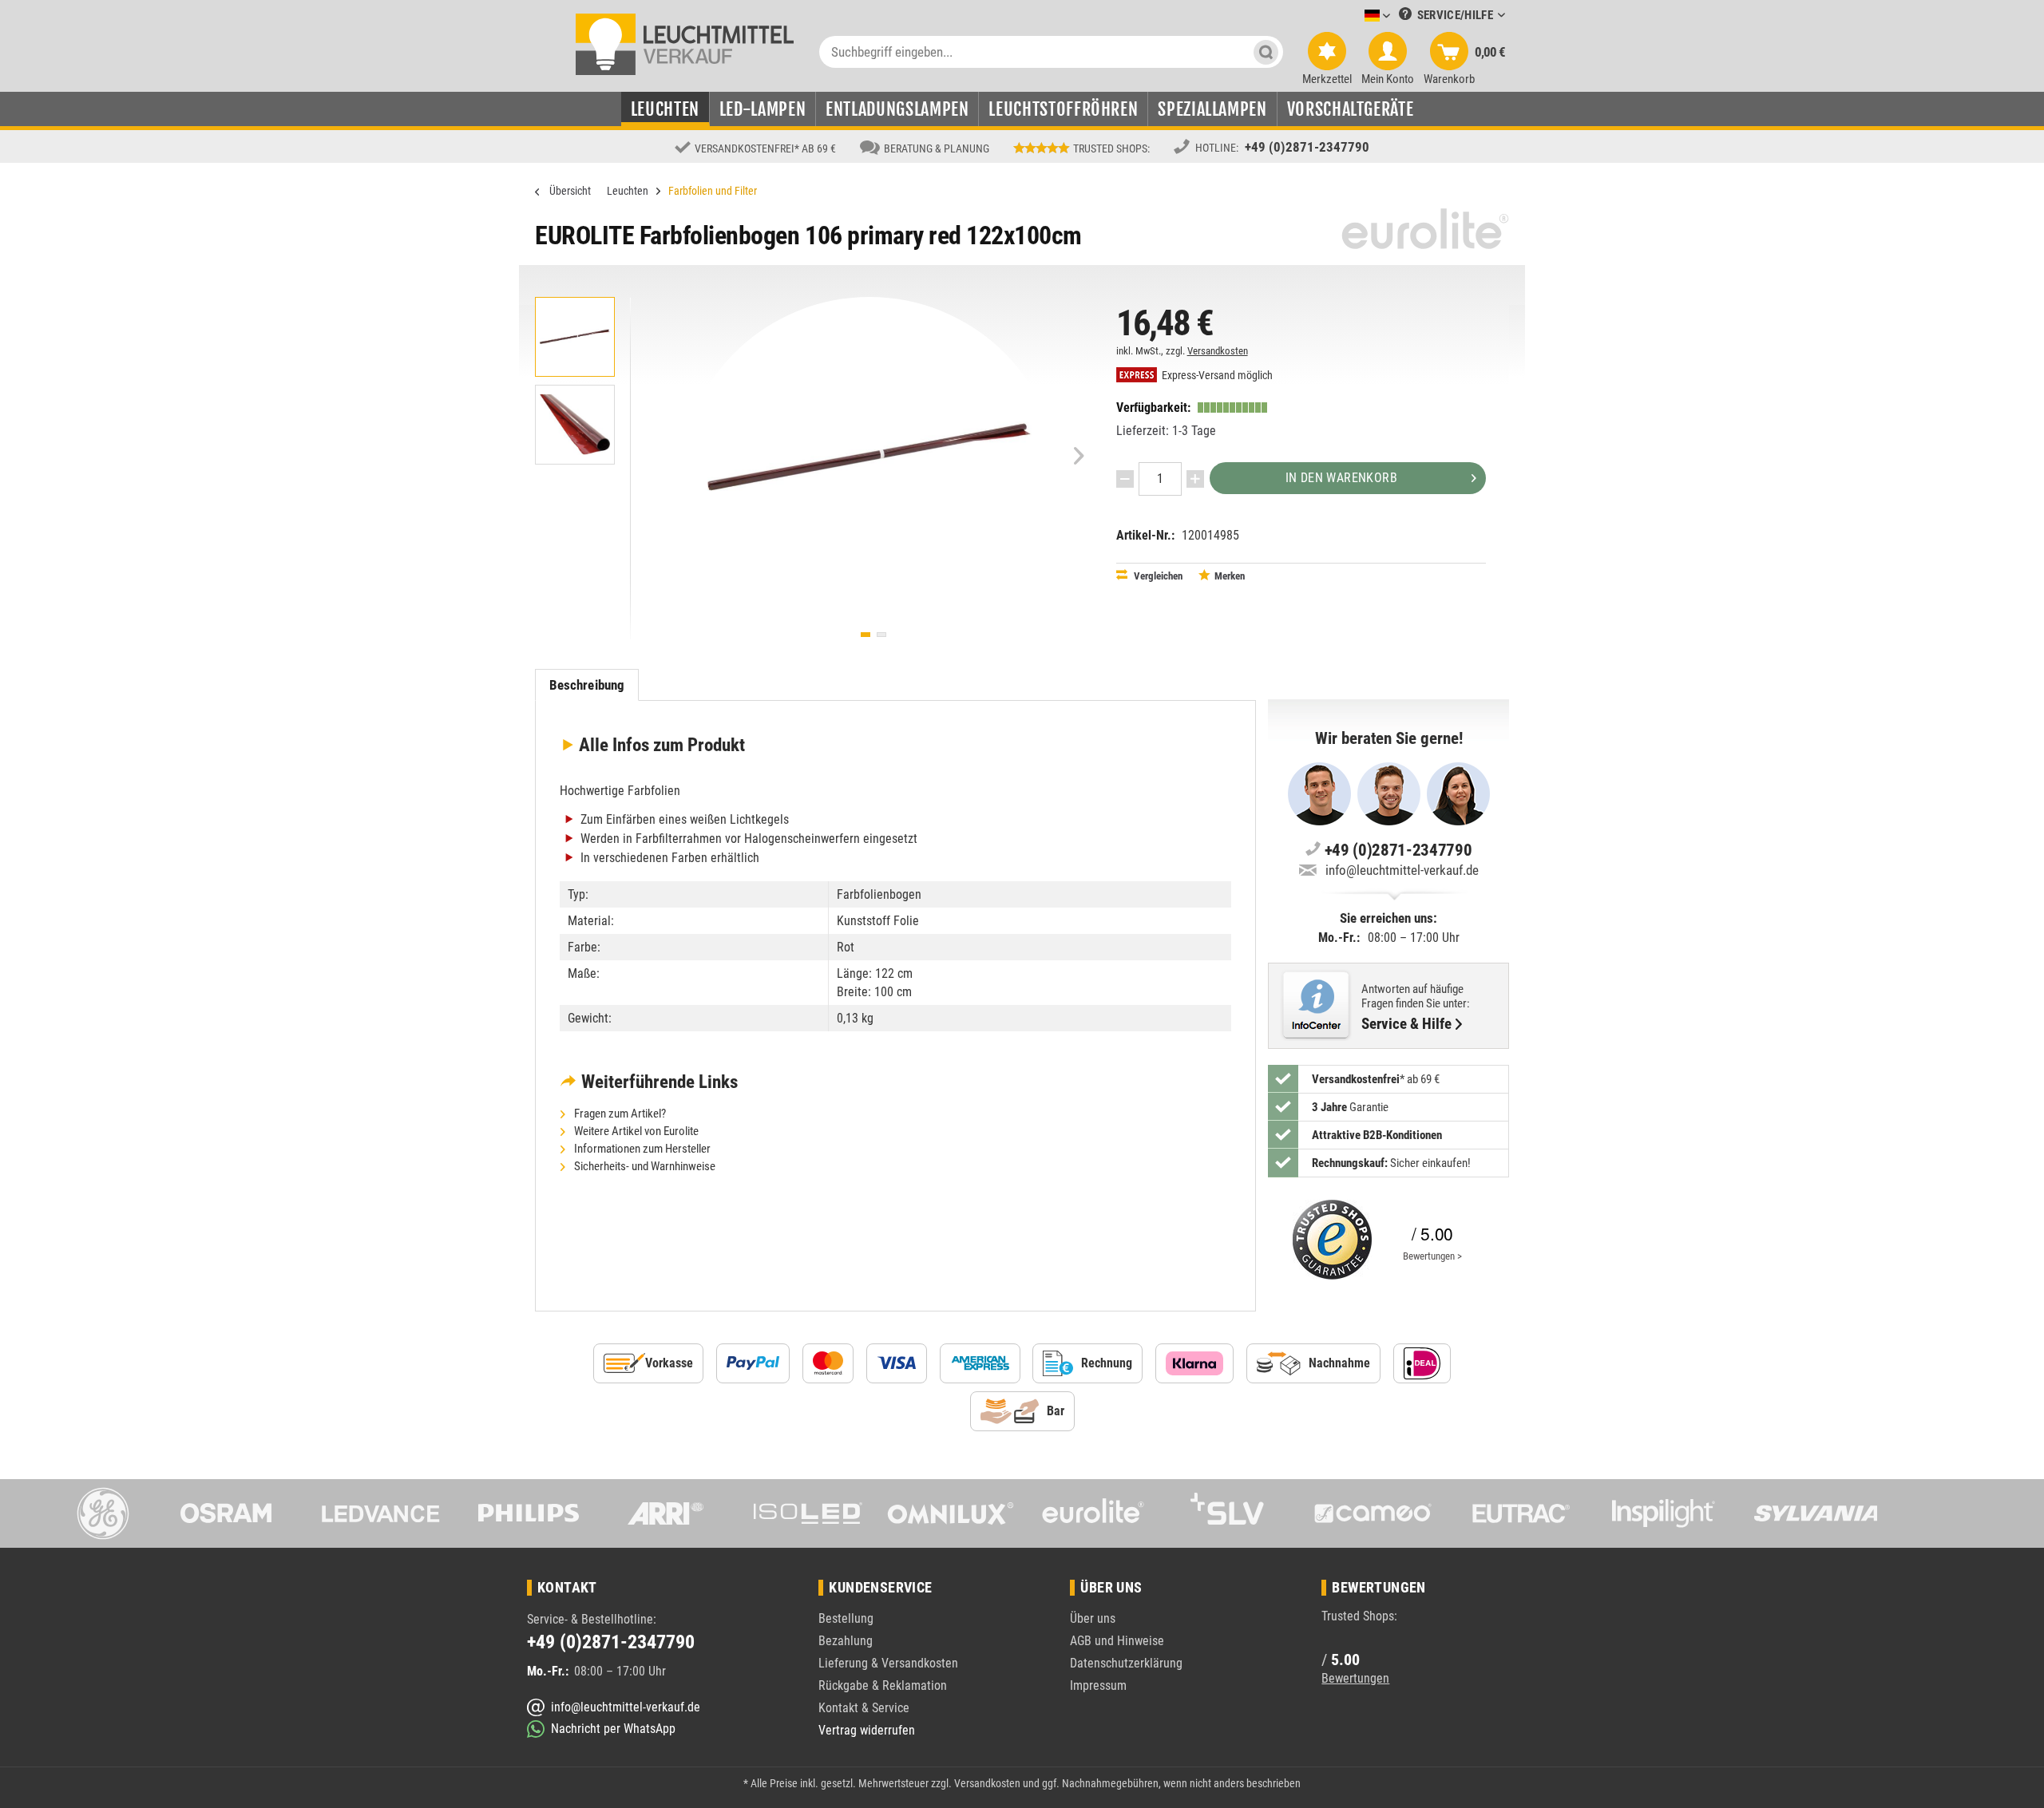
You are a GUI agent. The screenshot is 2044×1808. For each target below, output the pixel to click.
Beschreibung (587, 685)
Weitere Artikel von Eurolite (635, 1131)
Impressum (1098, 1685)
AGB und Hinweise (1117, 1641)
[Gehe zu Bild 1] (866, 635)
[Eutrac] (1521, 1513)
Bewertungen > (1432, 1256)
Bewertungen (1355, 1678)
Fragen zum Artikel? (619, 1114)
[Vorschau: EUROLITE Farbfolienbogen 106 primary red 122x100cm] (575, 337)
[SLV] (1236, 1513)
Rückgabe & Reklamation (883, 1685)
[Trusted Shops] (1329, 1240)
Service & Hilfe (1406, 1024)
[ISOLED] (808, 1513)
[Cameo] (1379, 1513)
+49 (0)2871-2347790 (1307, 147)
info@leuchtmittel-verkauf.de (1402, 870)
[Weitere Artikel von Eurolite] (1425, 229)
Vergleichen (1157, 576)
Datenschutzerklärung (1126, 1663)
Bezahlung (846, 1641)
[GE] (95, 1513)
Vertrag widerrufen (867, 1730)
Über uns (1093, 1618)
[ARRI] (665, 1513)
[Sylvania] (1806, 1513)
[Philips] (523, 1513)
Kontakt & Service (864, 1708)
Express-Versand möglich (1216, 376)
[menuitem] (1353, 16)
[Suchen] (1266, 52)
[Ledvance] (380, 1513)
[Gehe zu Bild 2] (881, 635)
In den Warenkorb (1341, 478)
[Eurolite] (1093, 1513)
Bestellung (846, 1618)
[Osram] (238, 1513)
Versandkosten (1218, 351)
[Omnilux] (951, 1513)
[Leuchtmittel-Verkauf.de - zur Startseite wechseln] (685, 43)
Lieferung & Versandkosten (888, 1663)
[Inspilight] (1664, 1513)
